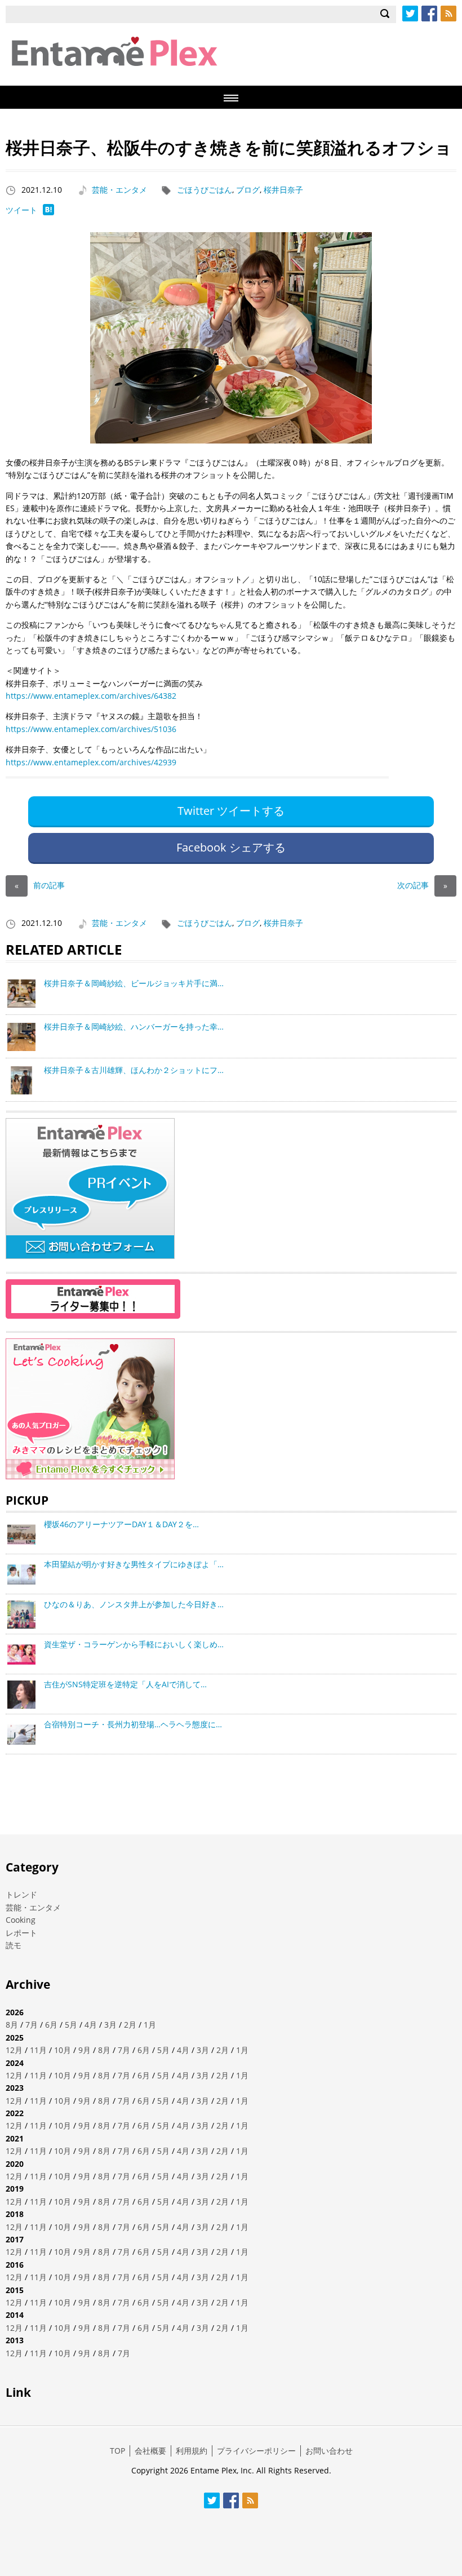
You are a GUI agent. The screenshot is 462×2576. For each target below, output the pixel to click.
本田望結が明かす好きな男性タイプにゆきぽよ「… (134, 1564)
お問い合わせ (329, 2451)
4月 (91, 2025)
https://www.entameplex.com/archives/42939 (91, 762)
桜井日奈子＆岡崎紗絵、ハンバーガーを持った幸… (134, 1027)
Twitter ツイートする (231, 811)
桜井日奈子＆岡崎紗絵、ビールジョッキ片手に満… (134, 983)
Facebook (429, 14)
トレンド (21, 1894)
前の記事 (40, 885)
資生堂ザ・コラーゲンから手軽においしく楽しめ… (134, 1644)
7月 (32, 2025)
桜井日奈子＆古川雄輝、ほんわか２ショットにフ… (134, 1070)
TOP (117, 2451)
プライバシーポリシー (256, 2451)
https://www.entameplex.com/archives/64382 (91, 696)
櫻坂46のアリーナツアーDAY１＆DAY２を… (121, 1524)
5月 (71, 2025)
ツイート (21, 210)
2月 (130, 2025)
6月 (51, 2025)
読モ (14, 1945)
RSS (448, 14)
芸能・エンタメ (119, 190)
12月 (14, 2050)
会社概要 (150, 2451)
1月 (150, 2025)
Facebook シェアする (231, 847)
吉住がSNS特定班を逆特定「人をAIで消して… (125, 1684)
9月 (85, 2050)
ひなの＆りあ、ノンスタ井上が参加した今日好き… (134, 1604)
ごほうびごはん (205, 190)
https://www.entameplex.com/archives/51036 (91, 729)
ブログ (248, 190)
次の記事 (422, 885)
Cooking (21, 1920)
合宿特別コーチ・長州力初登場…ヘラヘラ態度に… (133, 1724)
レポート (21, 1933)
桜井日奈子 (283, 190)
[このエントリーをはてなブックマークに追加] (48, 212)
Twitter (410, 14)
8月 (12, 2025)
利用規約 (192, 2451)
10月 (63, 2050)
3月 (110, 2025)
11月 (38, 2050)
